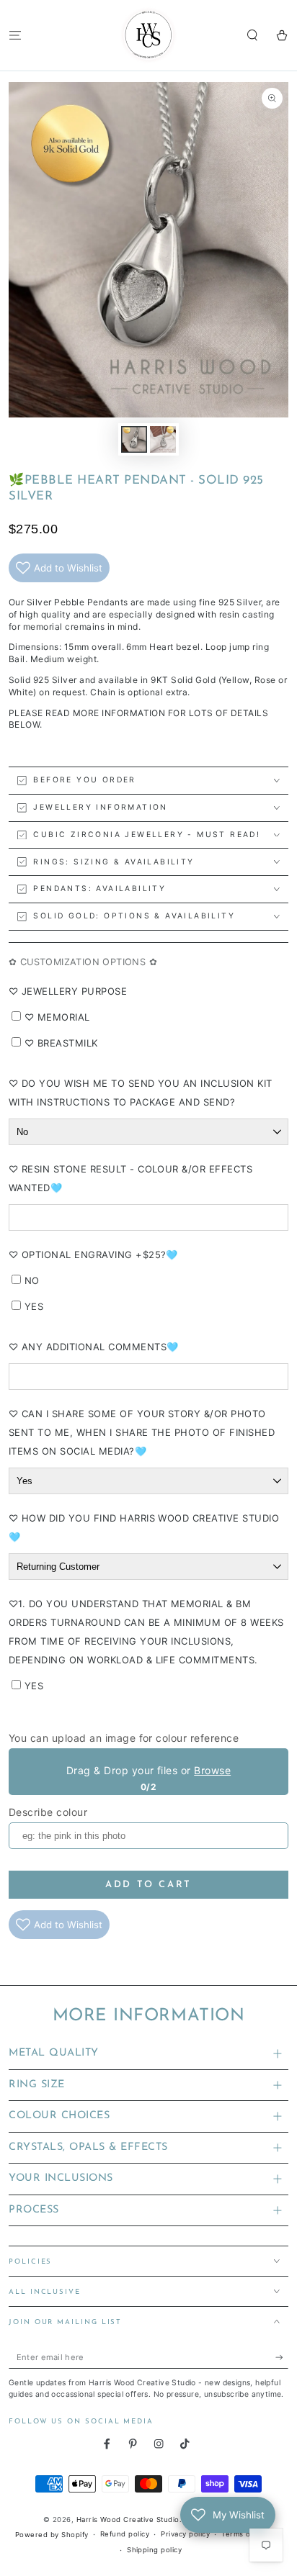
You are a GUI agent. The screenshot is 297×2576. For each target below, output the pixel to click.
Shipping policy (154, 2550)
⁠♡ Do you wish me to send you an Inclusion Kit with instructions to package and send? (141, 1093)
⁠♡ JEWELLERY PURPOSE (68, 991)
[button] (252, 35)
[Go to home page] (148, 35)
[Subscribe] (282, 2358)
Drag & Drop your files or (148, 1770)
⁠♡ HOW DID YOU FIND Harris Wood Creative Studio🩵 (144, 1527)
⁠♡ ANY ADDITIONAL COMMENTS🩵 (93, 1347)
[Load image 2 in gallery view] (163, 439)
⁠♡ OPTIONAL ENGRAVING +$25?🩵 (93, 1255)
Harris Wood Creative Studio (128, 2519)
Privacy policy (185, 2534)
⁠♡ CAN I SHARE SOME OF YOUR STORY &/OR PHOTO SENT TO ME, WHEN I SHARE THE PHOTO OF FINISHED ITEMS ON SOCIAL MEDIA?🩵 (142, 1432)
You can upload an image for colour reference (124, 1738)
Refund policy (125, 2534)
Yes (34, 1306)
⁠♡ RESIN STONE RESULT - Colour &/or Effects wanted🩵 (130, 1178)
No (32, 1280)
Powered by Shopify (52, 2535)
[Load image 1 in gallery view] (134, 439)
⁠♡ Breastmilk (61, 1043)
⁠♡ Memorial (57, 1017)
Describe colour (48, 1812)
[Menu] (15, 35)
